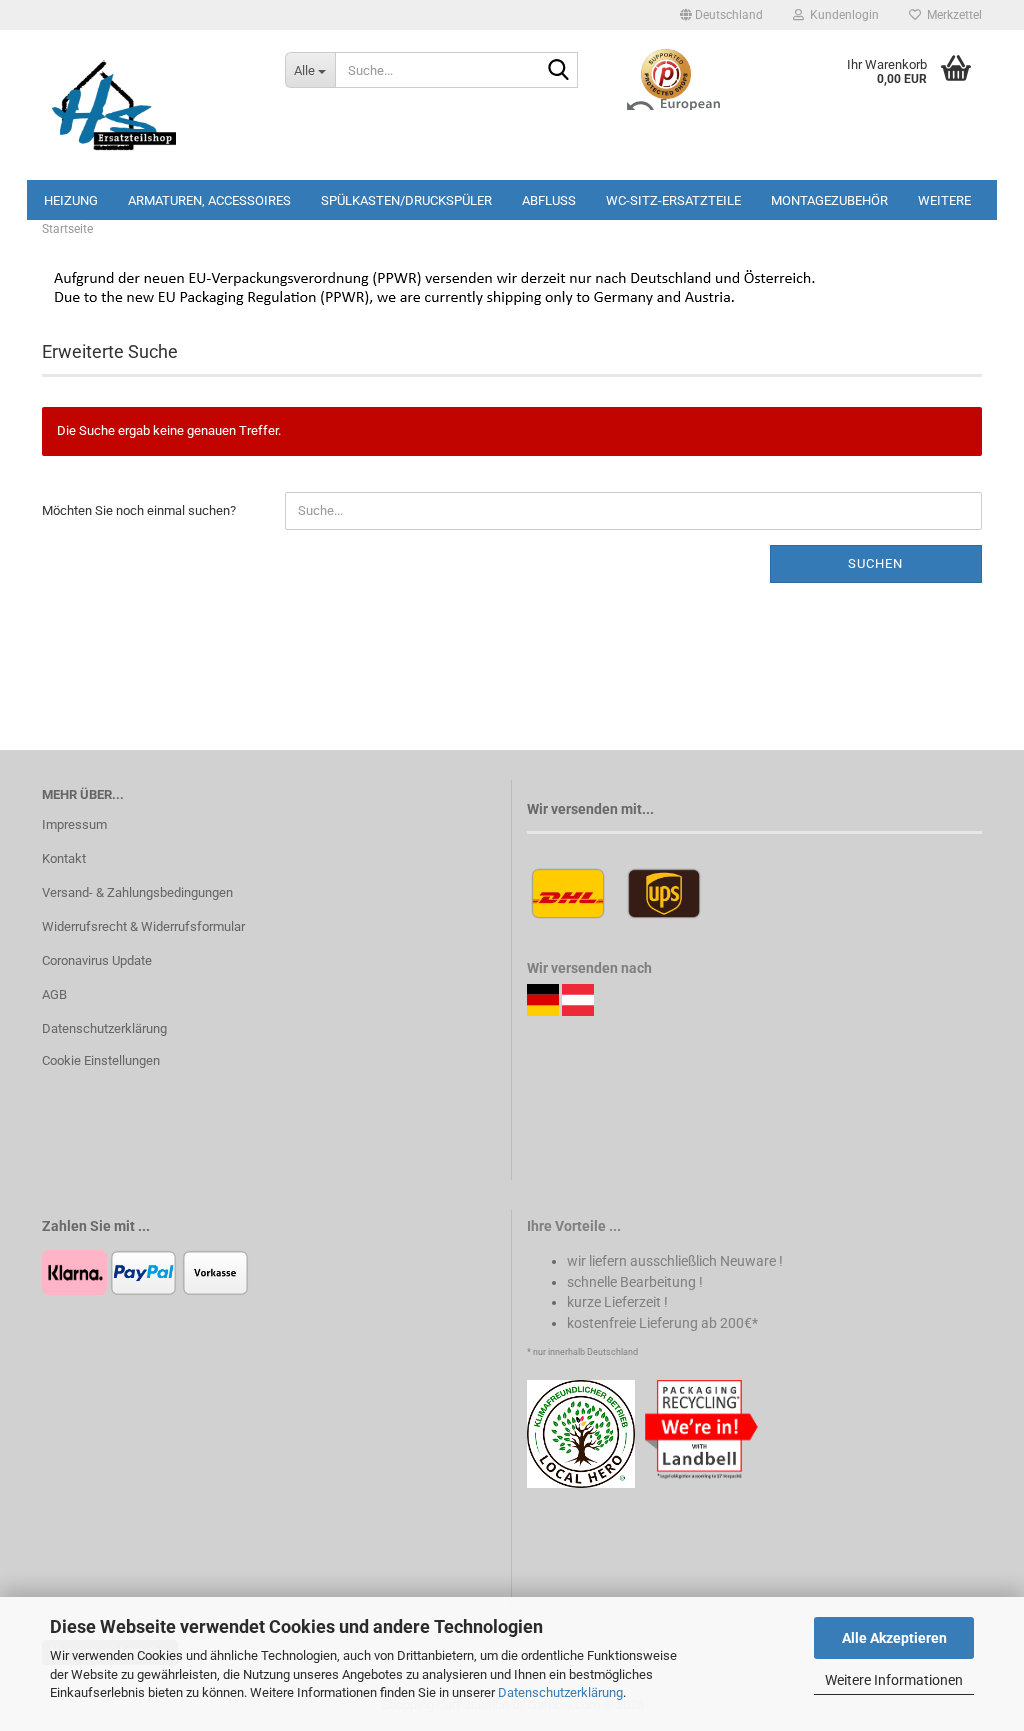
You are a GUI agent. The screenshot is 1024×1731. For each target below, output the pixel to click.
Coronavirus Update (97, 960)
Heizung (71, 200)
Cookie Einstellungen (101, 1060)
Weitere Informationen (894, 1680)
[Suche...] (559, 71)
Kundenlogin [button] (841, 15)
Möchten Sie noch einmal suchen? (139, 510)
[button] (721, 15)
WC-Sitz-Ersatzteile (673, 200)
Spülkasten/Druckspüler (406, 200)
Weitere (944, 200)
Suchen (875, 563)
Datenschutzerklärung (560, 1692)
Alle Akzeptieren (894, 1638)
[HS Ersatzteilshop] (148, 105)
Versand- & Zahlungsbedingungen (137, 892)
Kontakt (64, 858)
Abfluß (549, 200)
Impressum (74, 824)
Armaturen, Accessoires (209, 200)
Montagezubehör (829, 200)
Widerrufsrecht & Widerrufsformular (143, 926)
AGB (54, 994)
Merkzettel (951, 15)
